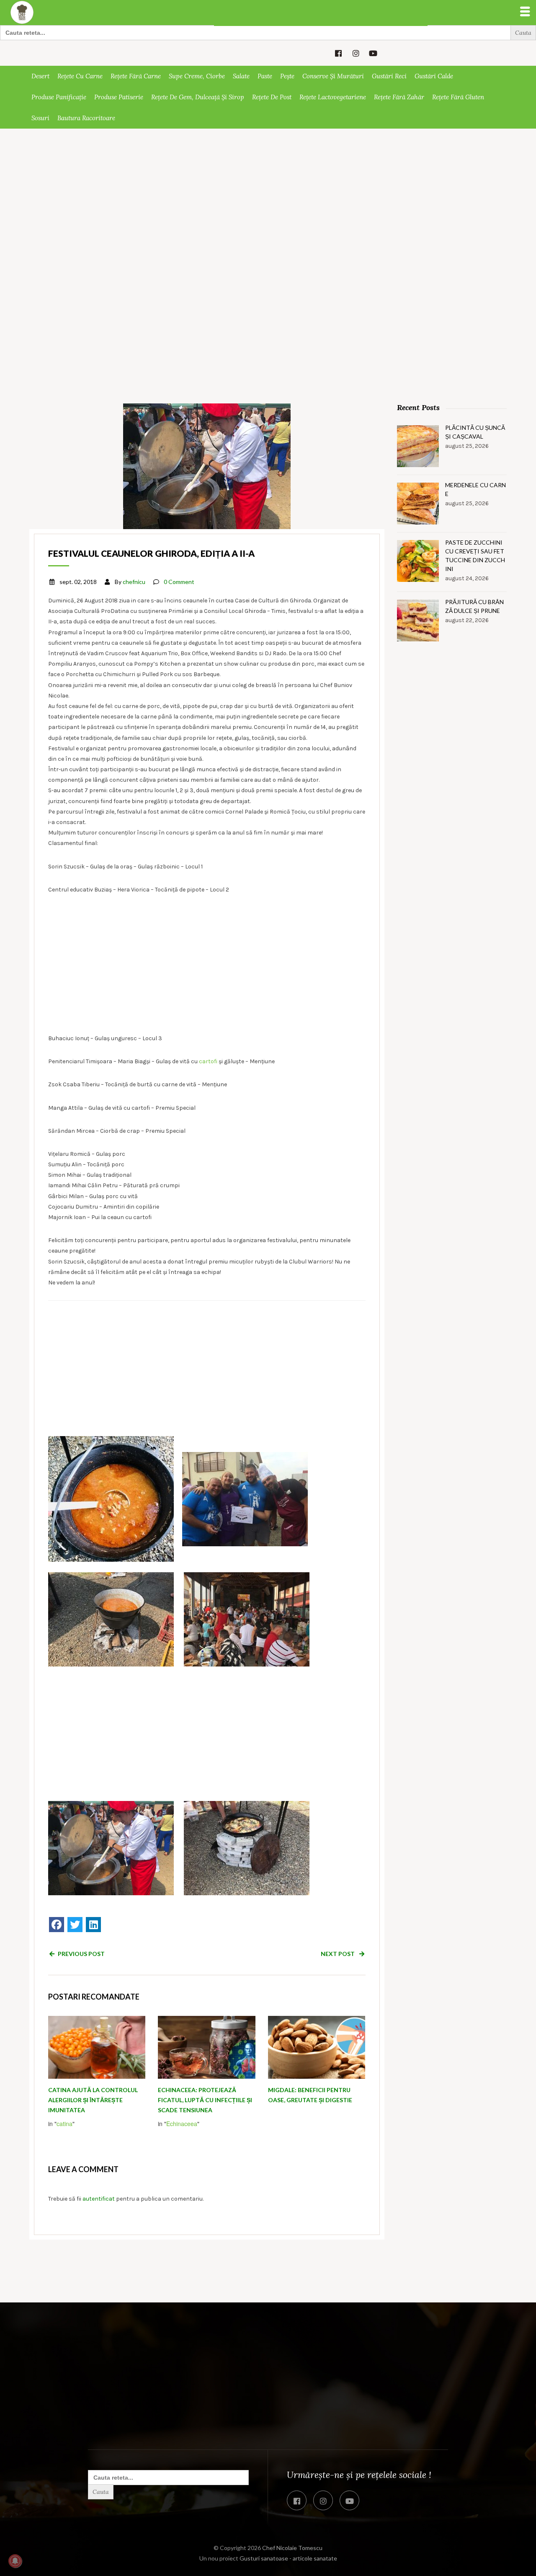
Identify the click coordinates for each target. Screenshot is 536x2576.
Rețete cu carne (80, 76)
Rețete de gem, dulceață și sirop (198, 97)
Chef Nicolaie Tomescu (292, 2548)
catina (64, 2124)
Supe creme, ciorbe (197, 76)
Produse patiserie (119, 97)
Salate (241, 76)
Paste (265, 76)
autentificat (99, 2199)
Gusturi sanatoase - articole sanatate (288, 2558)
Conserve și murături (333, 76)
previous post (81, 1954)
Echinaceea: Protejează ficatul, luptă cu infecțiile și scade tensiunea (205, 2100)
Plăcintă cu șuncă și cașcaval (475, 432)
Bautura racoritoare (86, 118)
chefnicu (134, 582)
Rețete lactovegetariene (333, 97)
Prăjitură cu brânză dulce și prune (474, 606)
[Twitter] (75, 1925)
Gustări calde (434, 76)
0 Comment (179, 582)
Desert (40, 76)
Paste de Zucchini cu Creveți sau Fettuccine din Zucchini (475, 556)
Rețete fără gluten (458, 97)
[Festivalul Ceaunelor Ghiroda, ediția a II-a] (207, 465)
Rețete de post (272, 97)
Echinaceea (182, 2124)
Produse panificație (59, 97)
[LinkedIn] (93, 1925)
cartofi (208, 1061)
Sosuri (40, 118)
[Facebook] (57, 1925)
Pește (287, 76)
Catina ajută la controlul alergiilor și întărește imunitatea (93, 2100)
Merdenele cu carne (475, 489)
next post (338, 1954)
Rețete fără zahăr (399, 97)
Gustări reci (389, 76)
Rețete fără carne (136, 76)
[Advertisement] (268, 191)
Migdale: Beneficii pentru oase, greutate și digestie (310, 2095)
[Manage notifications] (15, 2561)
